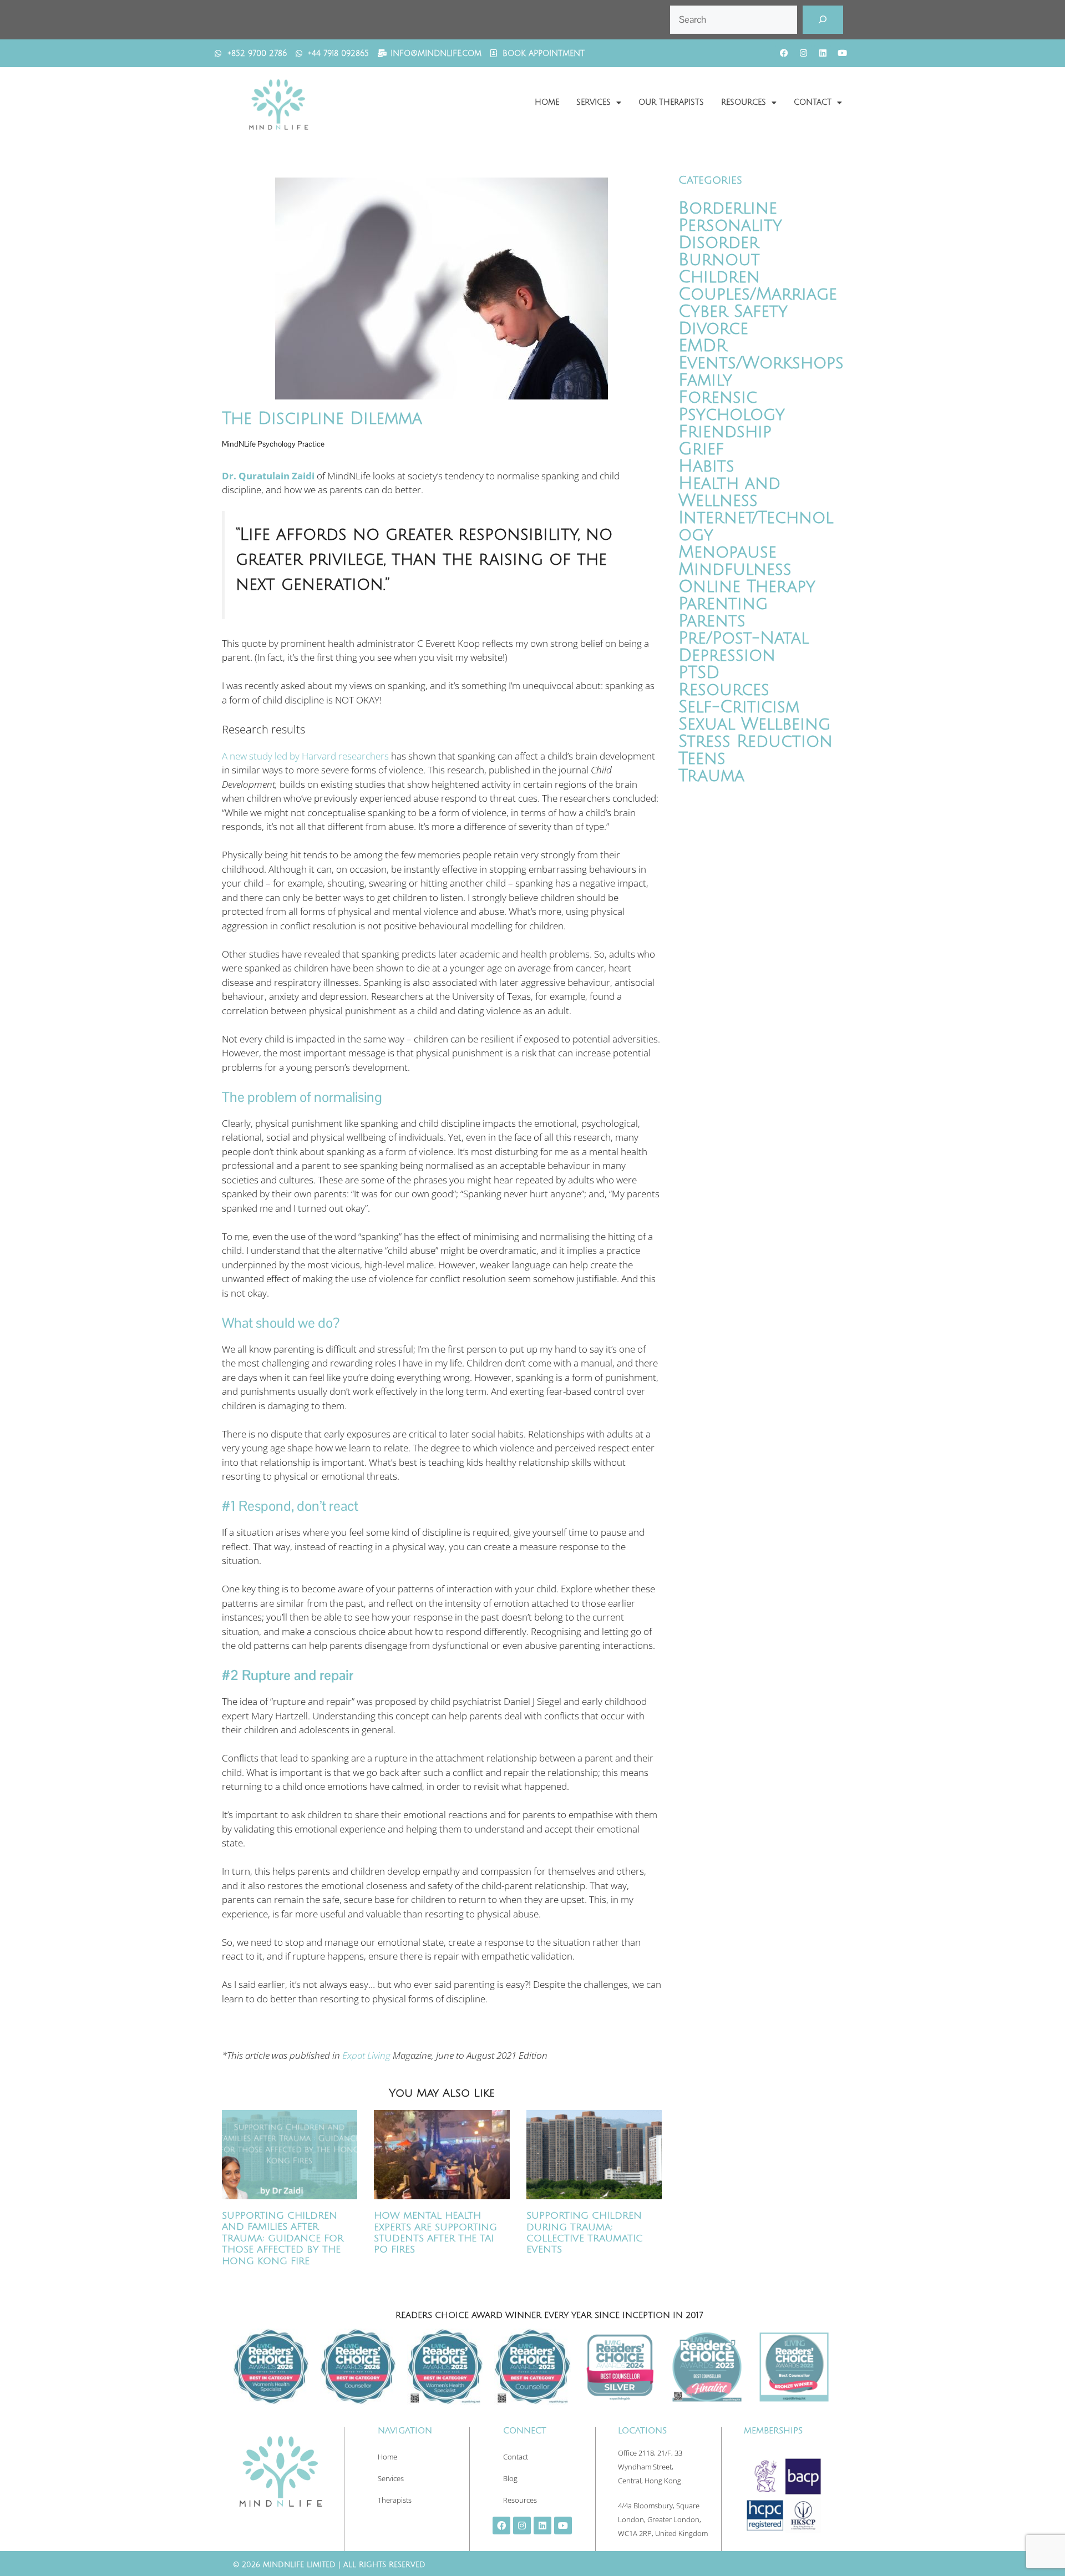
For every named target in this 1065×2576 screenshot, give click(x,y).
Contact (813, 102)
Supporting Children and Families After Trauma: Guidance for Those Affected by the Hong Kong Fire (283, 2238)
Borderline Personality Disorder (730, 226)
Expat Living (366, 2055)
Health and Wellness (729, 492)
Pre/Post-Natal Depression (744, 647)
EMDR (703, 346)
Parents (712, 621)
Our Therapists (671, 102)
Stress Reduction (755, 742)
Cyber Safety (733, 312)
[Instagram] (803, 53)
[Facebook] (784, 53)
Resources (744, 102)
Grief (701, 449)
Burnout (719, 260)
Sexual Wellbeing (754, 724)
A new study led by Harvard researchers (305, 756)
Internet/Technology (756, 527)
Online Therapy (747, 587)
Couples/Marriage (758, 294)
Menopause (727, 552)
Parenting (723, 604)
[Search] (823, 20)
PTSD (699, 673)
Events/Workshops (761, 363)
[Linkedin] (823, 53)
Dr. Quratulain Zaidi (268, 476)
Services (594, 102)
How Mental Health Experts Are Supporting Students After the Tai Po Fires (435, 2233)
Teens (702, 759)
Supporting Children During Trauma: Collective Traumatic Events (585, 2233)
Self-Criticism (739, 707)
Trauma (711, 776)
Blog (510, 2478)
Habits (706, 466)
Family (705, 380)
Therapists (395, 2500)
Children (719, 277)
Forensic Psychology (732, 406)
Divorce (713, 329)
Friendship (725, 432)
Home (547, 102)
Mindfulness (735, 570)
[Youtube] (842, 53)
